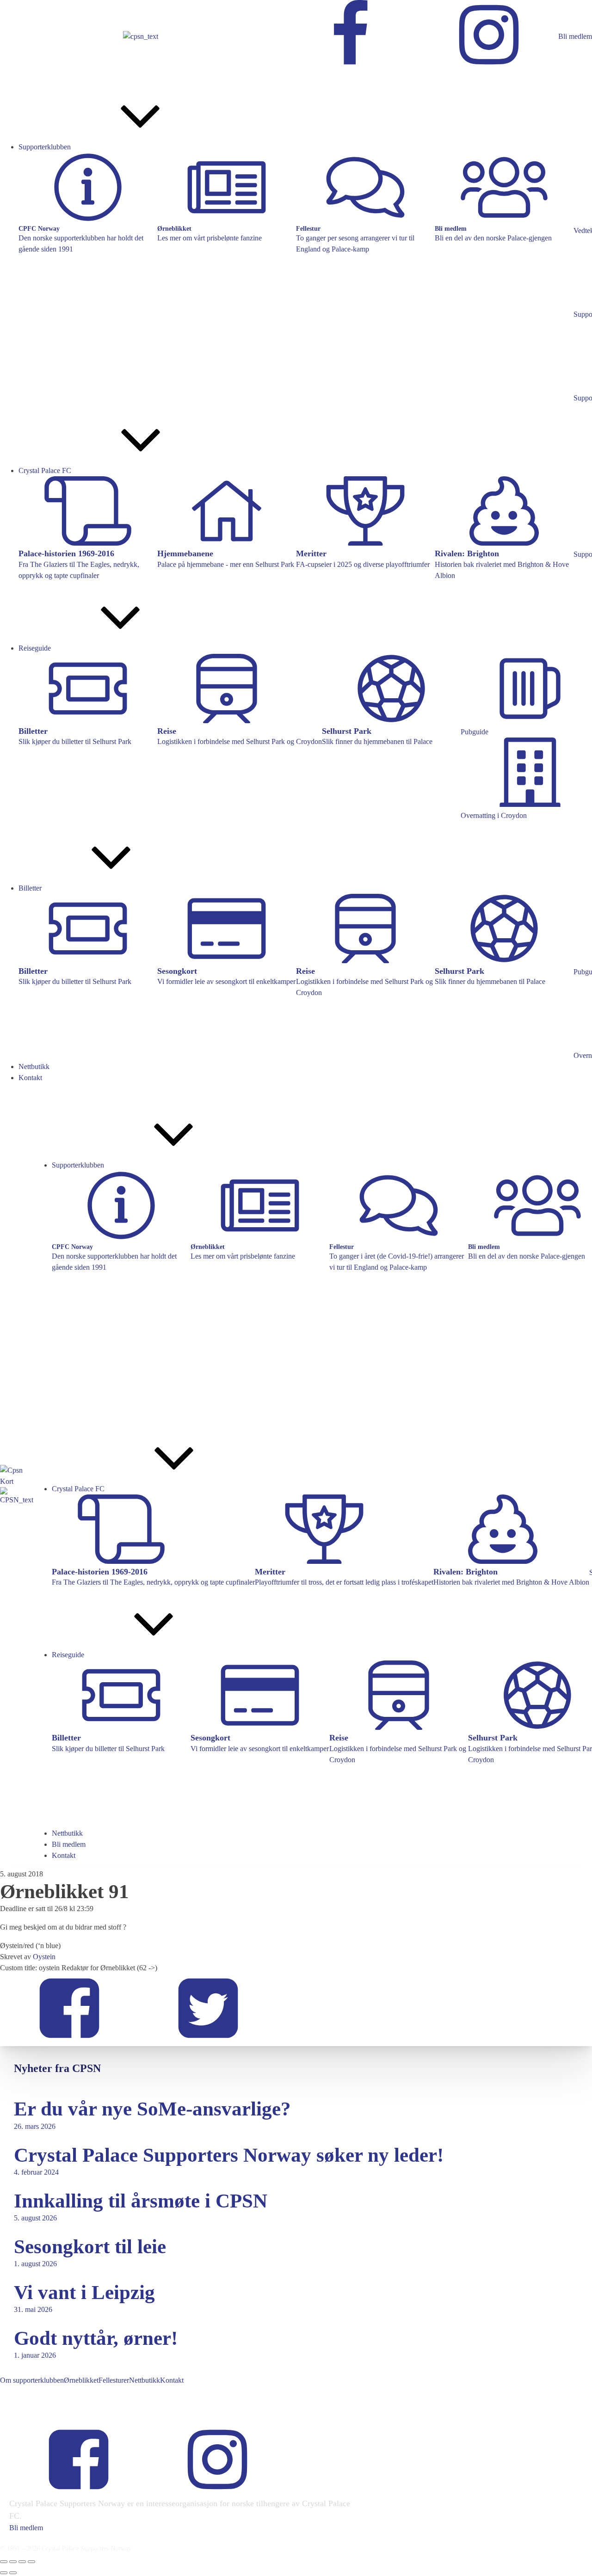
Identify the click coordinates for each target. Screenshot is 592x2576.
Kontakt (172, 2380)
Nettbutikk (145, 2380)
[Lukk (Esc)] (31, 2562)
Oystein (44, 1957)
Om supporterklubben (32, 2380)
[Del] (22, 2562)
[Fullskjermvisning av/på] (13, 2562)
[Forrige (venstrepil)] (4, 2573)
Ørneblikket (81, 2380)
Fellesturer (114, 2380)
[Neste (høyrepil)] (13, 2573)
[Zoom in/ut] (4, 2562)
